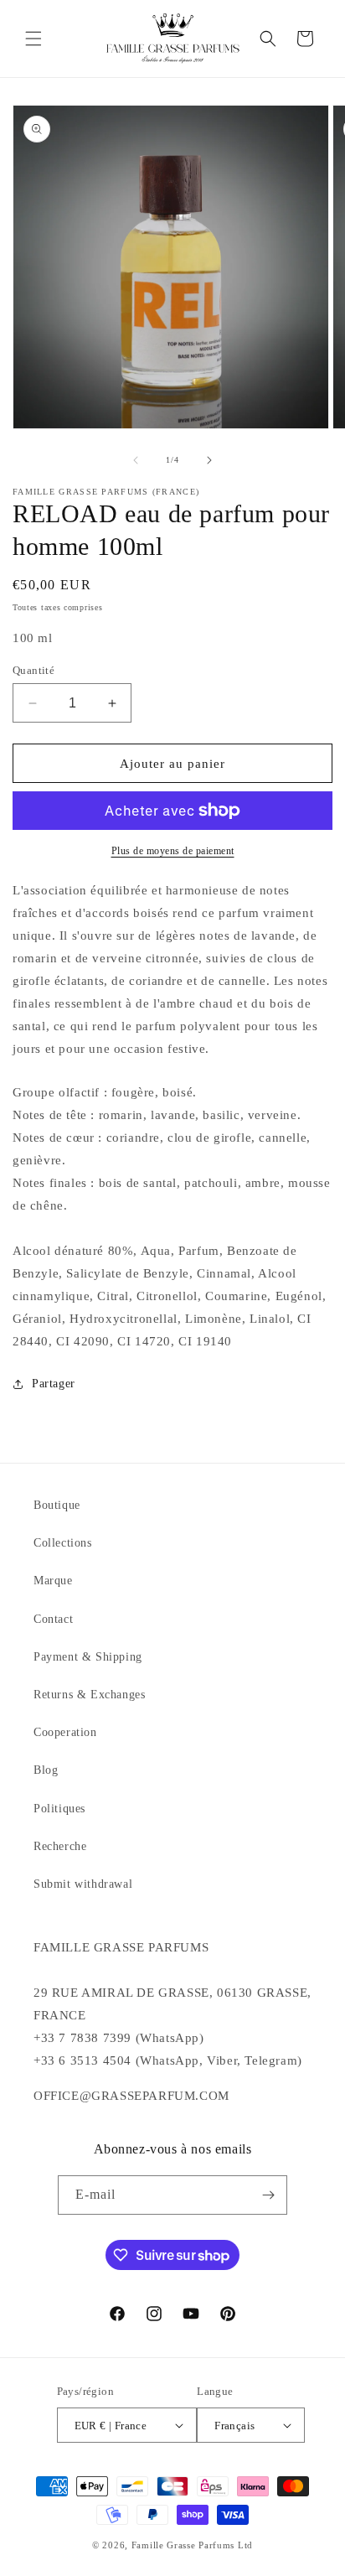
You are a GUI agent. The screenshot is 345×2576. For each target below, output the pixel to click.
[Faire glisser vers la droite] (209, 460)
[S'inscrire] (268, 2195)
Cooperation (65, 1732)
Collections (63, 1543)
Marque (53, 1581)
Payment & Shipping (88, 1657)
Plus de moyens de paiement (173, 851)
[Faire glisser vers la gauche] (136, 460)
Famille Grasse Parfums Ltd (192, 2545)
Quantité (33, 670)
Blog (46, 1770)
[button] (33, 39)
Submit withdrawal (83, 1884)
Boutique (57, 1505)
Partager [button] (54, 1384)
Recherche (60, 1846)
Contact (53, 1619)
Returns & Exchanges (89, 1695)
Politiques (59, 1809)
